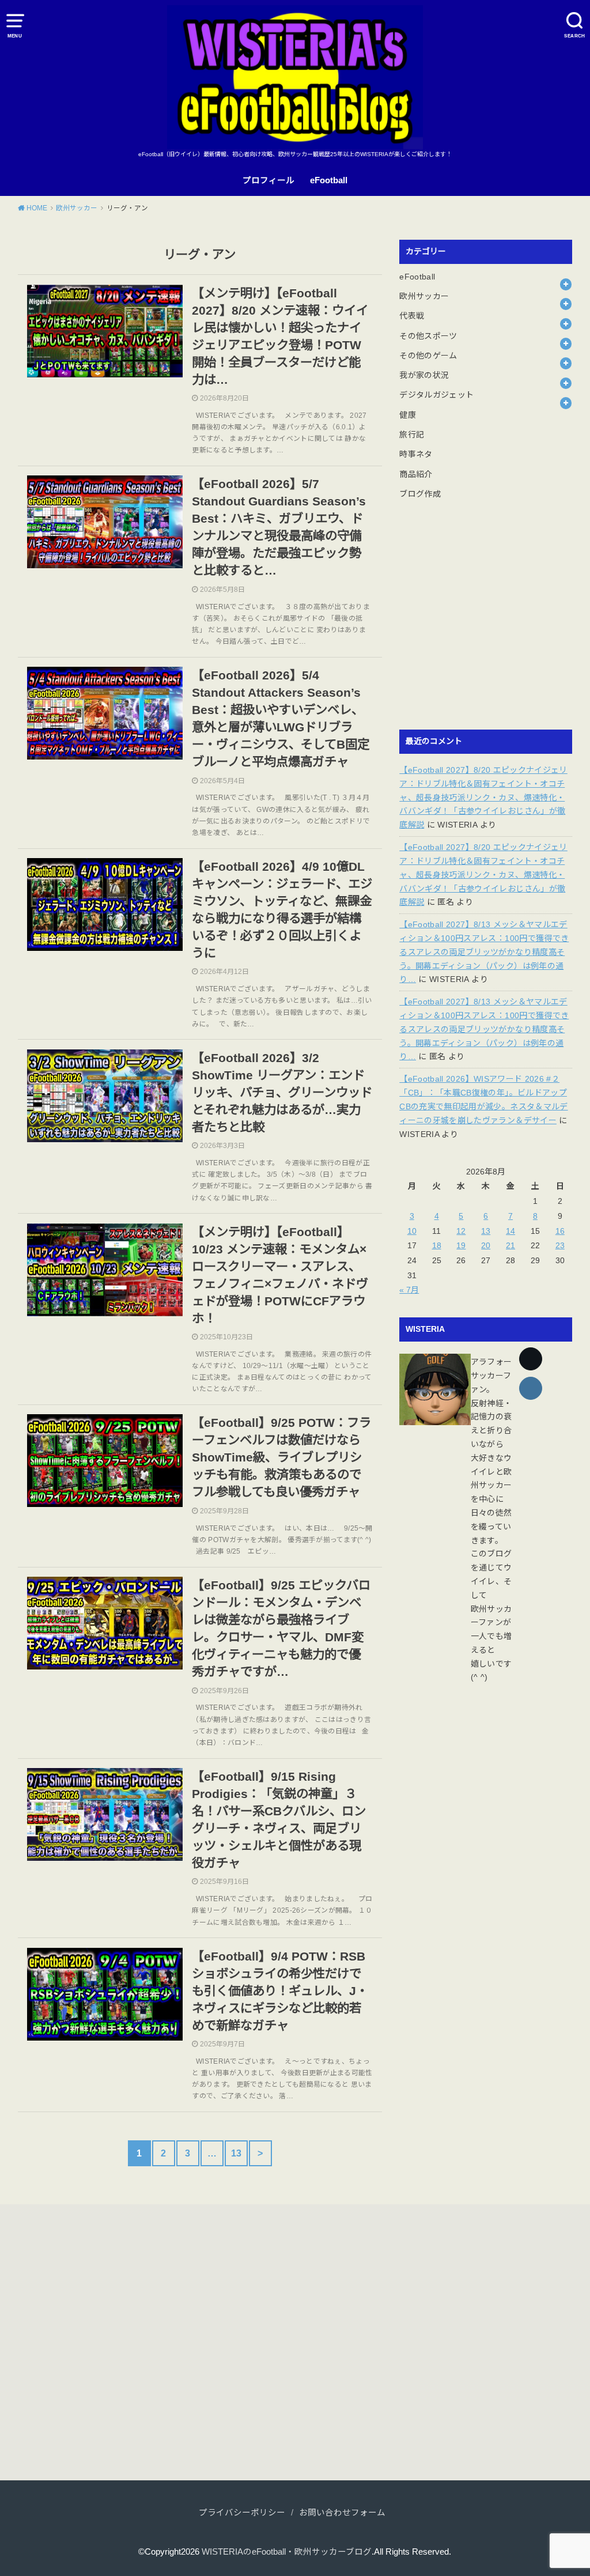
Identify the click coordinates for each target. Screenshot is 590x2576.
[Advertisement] (486, 622)
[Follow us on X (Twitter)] (531, 1359)
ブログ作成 (420, 494)
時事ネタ (416, 454)
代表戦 (412, 316)
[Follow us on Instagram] (531, 1388)
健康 (408, 415)
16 (560, 1231)
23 (560, 1245)
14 (510, 1231)
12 (461, 1231)
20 (486, 1245)
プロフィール (268, 180)
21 (510, 1245)
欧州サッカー (424, 296)
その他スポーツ (428, 336)
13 (237, 2153)
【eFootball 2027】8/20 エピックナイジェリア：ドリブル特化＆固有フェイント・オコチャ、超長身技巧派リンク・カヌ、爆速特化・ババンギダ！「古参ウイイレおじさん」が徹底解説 (483, 797)
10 (412, 1231)
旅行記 (412, 435)
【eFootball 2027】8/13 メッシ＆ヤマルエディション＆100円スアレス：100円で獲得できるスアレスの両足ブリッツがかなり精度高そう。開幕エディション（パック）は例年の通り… (484, 952)
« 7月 (409, 1290)
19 (461, 1245)
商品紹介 (416, 474)
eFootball (329, 180)
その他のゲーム (428, 356)
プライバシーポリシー (242, 2513)
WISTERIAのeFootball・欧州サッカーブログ (287, 2552)
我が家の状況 (424, 375)
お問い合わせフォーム (342, 2513)
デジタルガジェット (436, 395)
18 (437, 1245)
